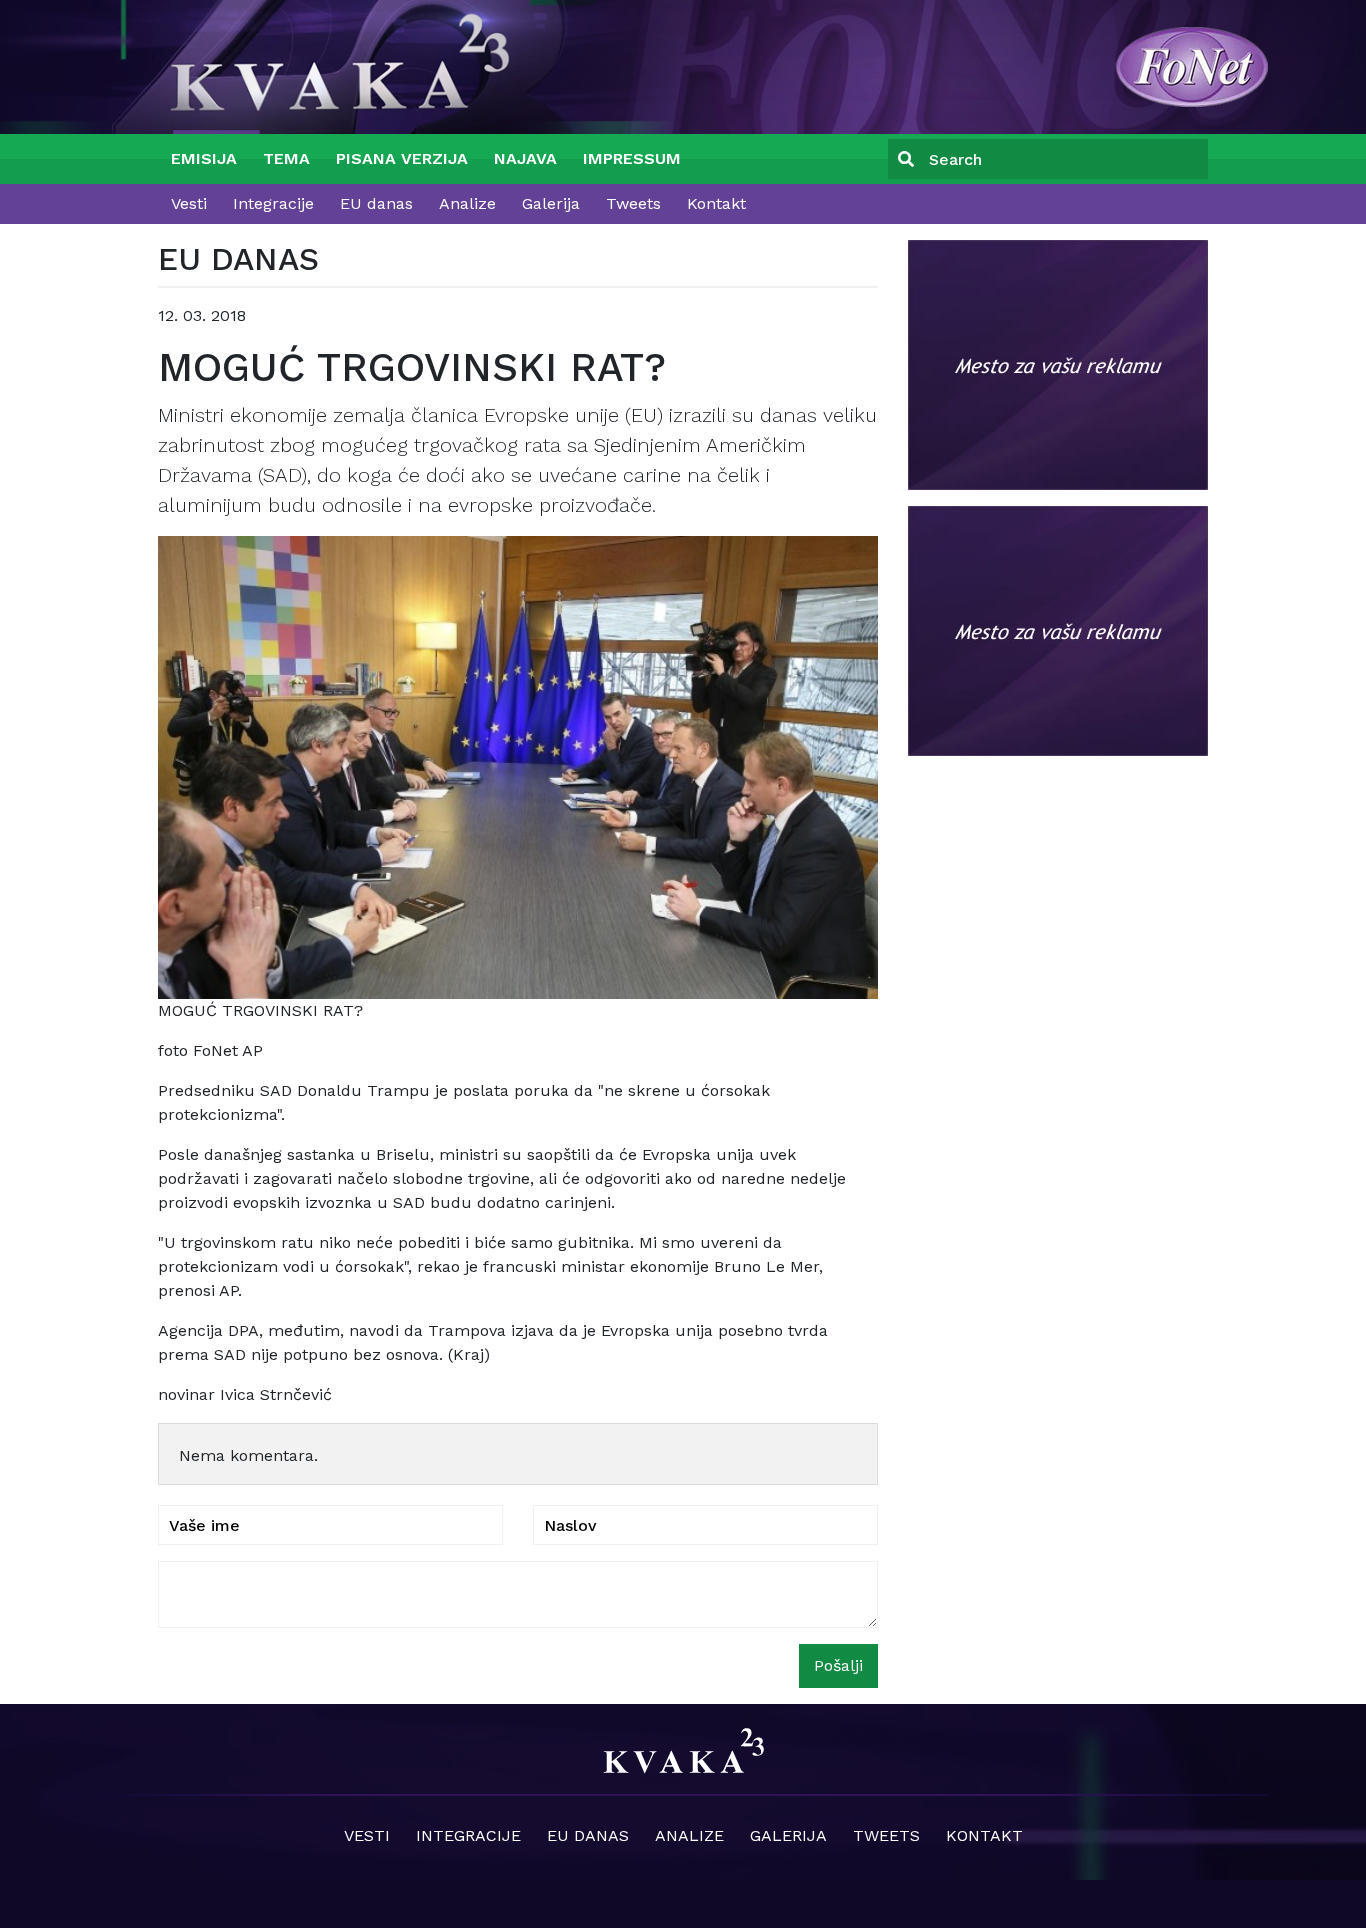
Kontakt (716, 203)
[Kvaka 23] (1192, 65)
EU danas (376, 203)
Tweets (633, 203)
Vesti (189, 203)
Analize (467, 203)
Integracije (273, 203)
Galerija (551, 203)
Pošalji (838, 1665)
